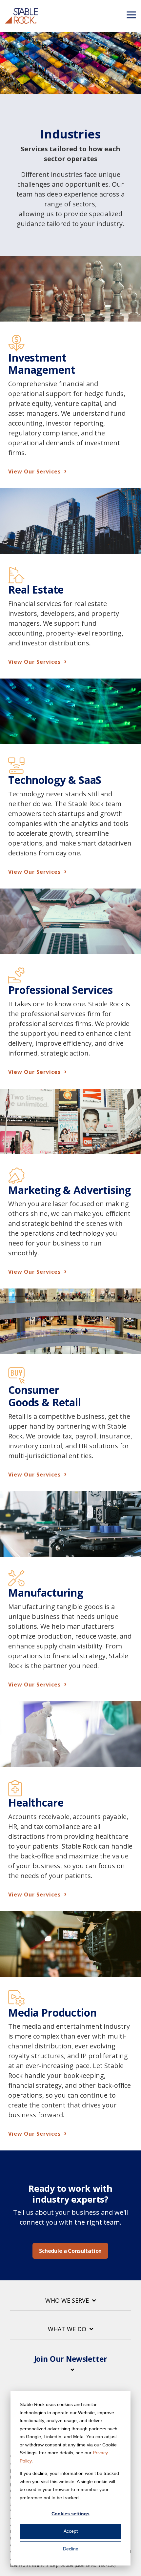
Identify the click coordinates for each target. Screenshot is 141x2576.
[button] (131, 14)
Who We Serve (67, 2301)
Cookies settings (70, 2514)
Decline (71, 2549)
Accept (71, 2531)
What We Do (67, 2329)
